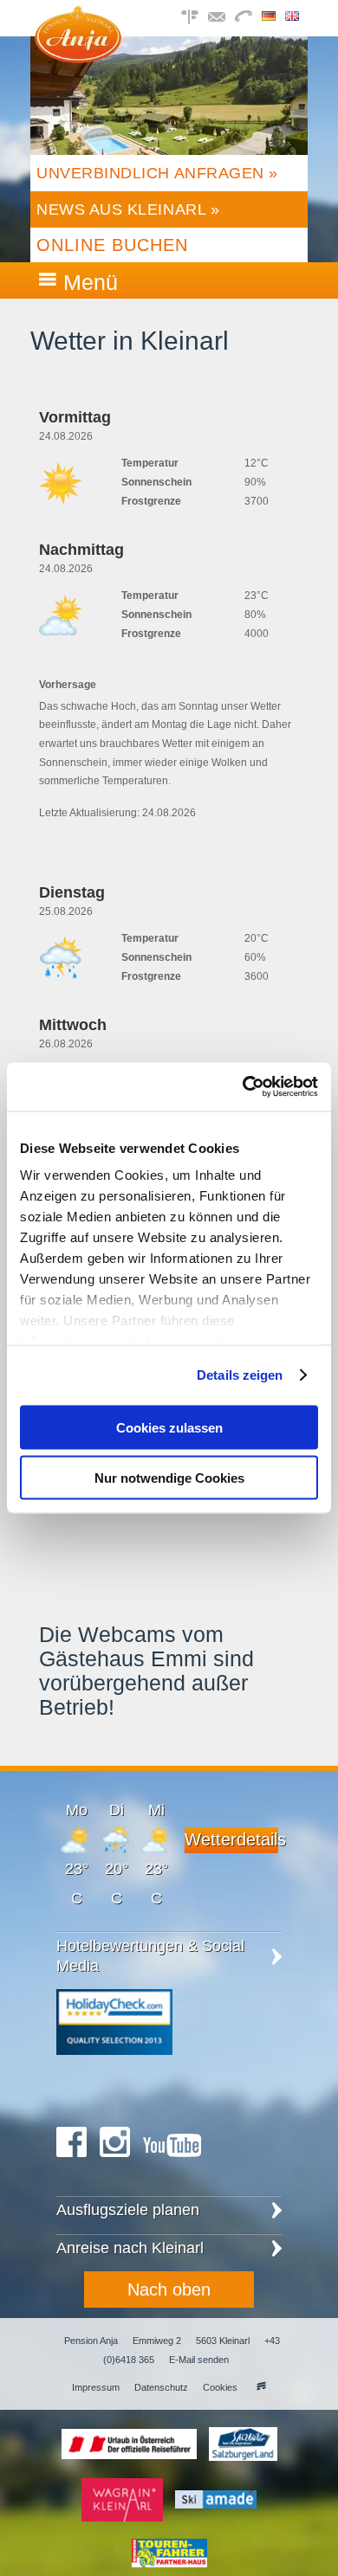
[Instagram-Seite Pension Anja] (115, 2163)
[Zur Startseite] (78, 58)
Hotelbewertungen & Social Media (150, 1956)
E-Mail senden (199, 2360)
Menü (91, 282)
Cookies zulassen (169, 1427)
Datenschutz (161, 2387)
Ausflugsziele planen (128, 2210)
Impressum (96, 2387)
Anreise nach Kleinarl (130, 2248)
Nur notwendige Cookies (169, 1478)
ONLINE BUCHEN (112, 245)
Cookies (220, 2387)
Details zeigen (240, 1375)
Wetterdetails (231, 1839)
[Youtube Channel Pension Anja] (172, 2163)
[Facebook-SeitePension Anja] (71, 2163)
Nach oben (169, 2289)
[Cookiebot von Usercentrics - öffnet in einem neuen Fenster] (243, 1087)
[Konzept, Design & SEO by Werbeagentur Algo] (259, 2387)
